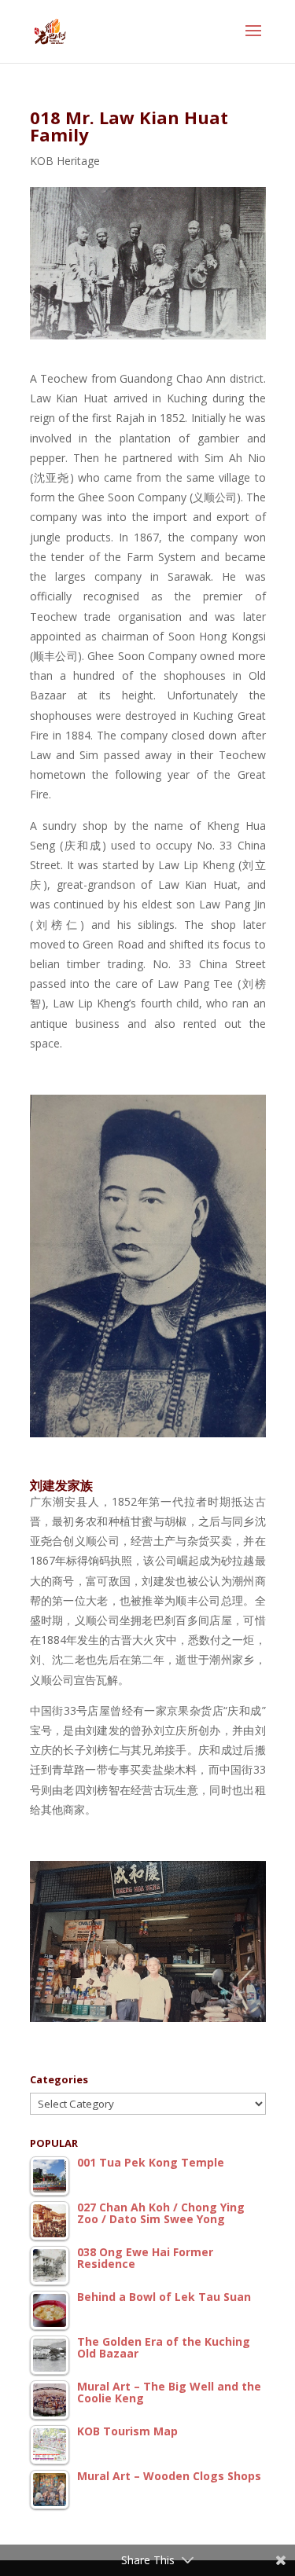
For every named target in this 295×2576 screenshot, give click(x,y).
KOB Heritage (65, 161)
